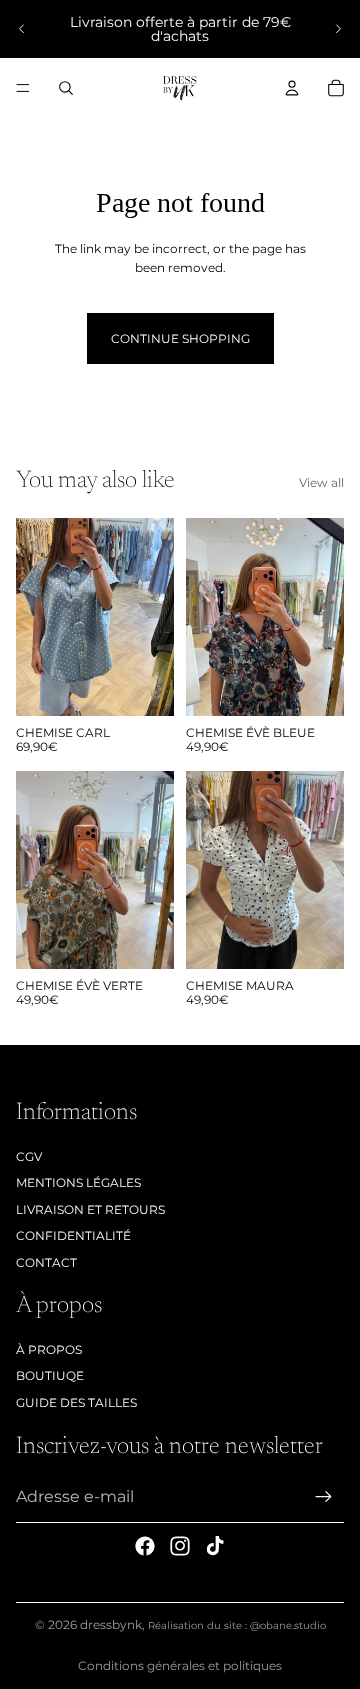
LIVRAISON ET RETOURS (90, 1209)
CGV (29, 1156)
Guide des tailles (76, 1402)
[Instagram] (180, 1546)
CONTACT (46, 1262)
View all (321, 482)
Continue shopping (180, 338)
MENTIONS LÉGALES (78, 1182)
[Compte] (292, 88)
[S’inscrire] (324, 1497)
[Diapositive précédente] (22, 29)
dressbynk (111, 1624)
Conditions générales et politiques (180, 1665)
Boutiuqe (50, 1375)
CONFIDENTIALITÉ (73, 1235)
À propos (49, 1349)
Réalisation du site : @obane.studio (237, 1625)
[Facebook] (145, 1546)
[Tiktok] (215, 1546)
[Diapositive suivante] (338, 29)
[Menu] (23, 88)
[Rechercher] (66, 88)
